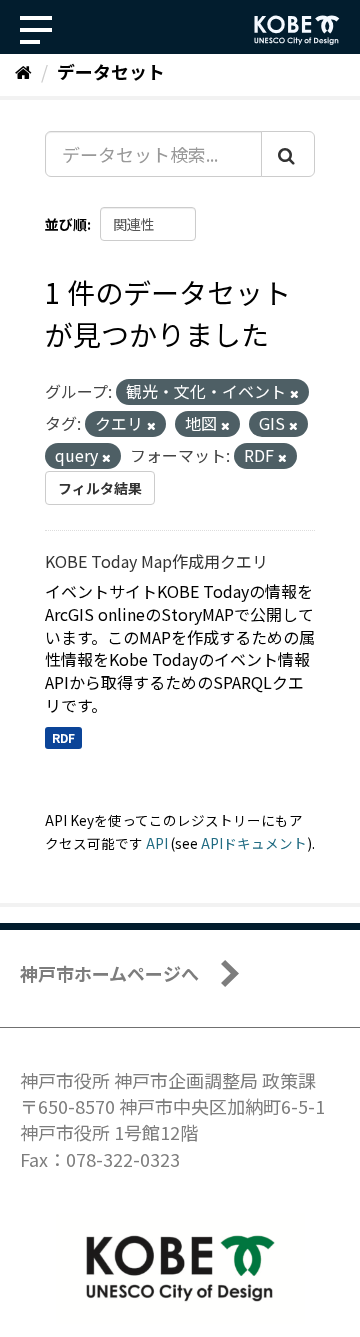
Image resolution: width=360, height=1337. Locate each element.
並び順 (66, 224)
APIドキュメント (254, 843)
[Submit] (288, 154)
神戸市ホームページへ (109, 973)
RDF (63, 737)
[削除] (294, 393)
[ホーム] (23, 71)
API (157, 843)
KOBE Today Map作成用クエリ (156, 561)
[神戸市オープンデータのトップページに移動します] (297, 30)
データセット (111, 71)
